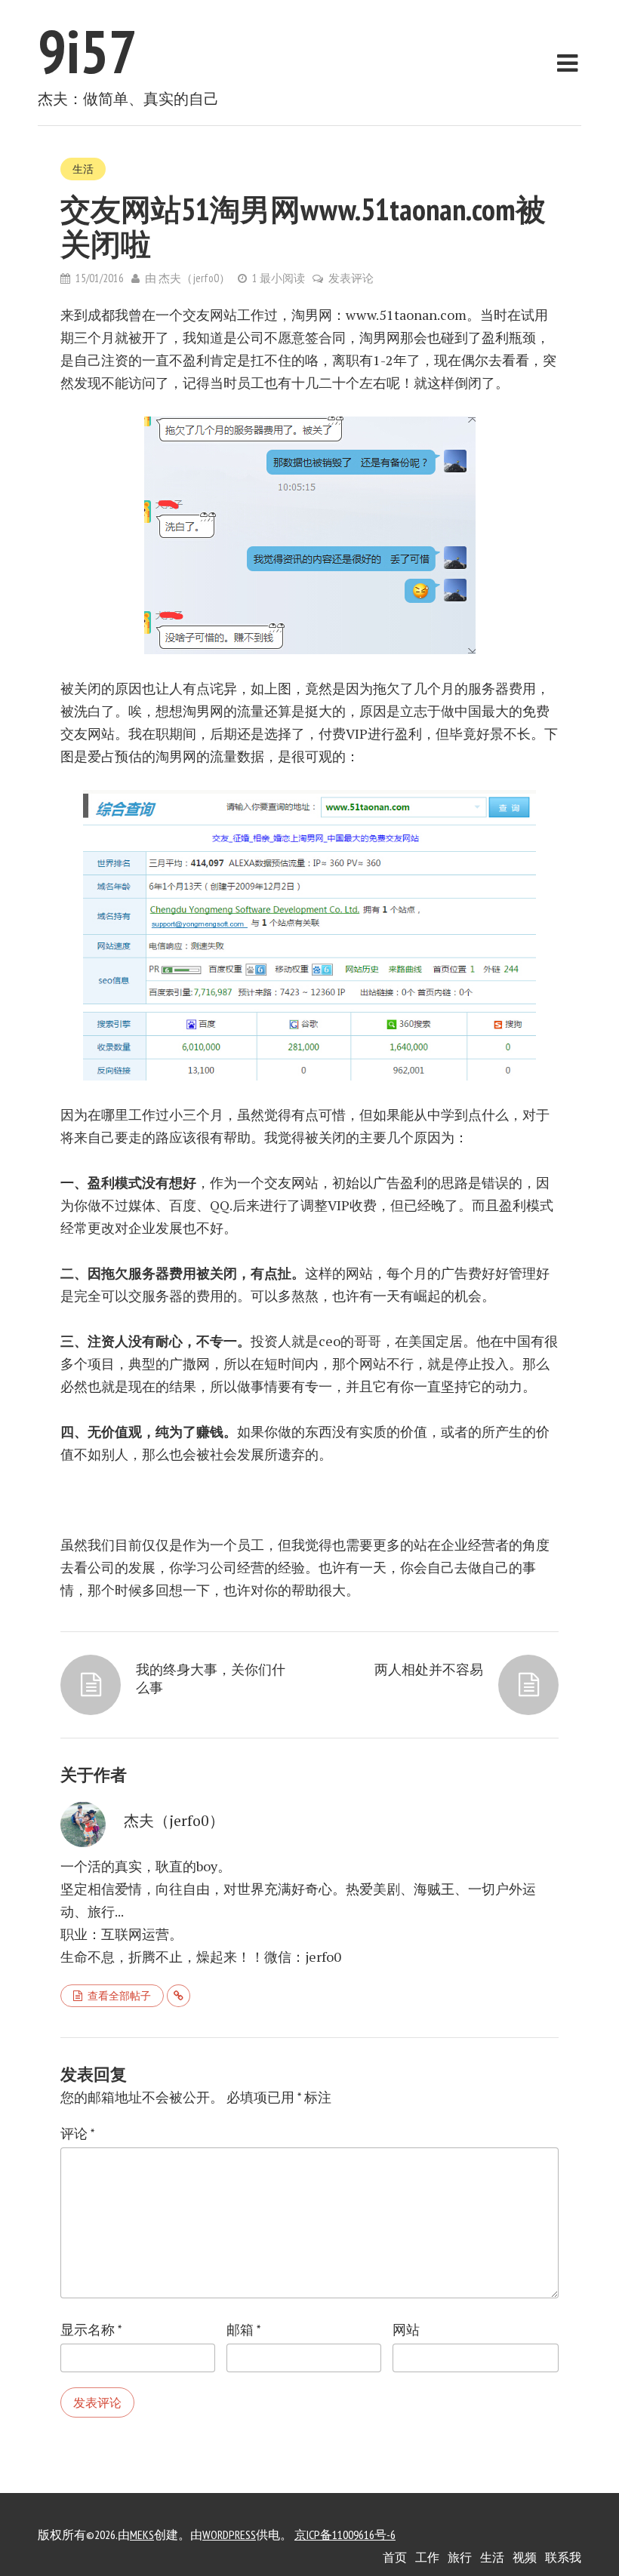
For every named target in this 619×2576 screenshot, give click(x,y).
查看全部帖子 (119, 1996)
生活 (83, 169)
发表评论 (351, 278)
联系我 (563, 2557)
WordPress (229, 2535)
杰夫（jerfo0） (194, 278)
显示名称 (91, 2330)
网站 (406, 2330)
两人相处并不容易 (429, 1669)
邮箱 (243, 2330)
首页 (395, 2557)
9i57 (88, 51)
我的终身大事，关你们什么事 (211, 1678)
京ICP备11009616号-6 (345, 2535)
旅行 (460, 2557)
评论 (77, 2133)
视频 (525, 2557)
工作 (427, 2557)
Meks (142, 2535)
